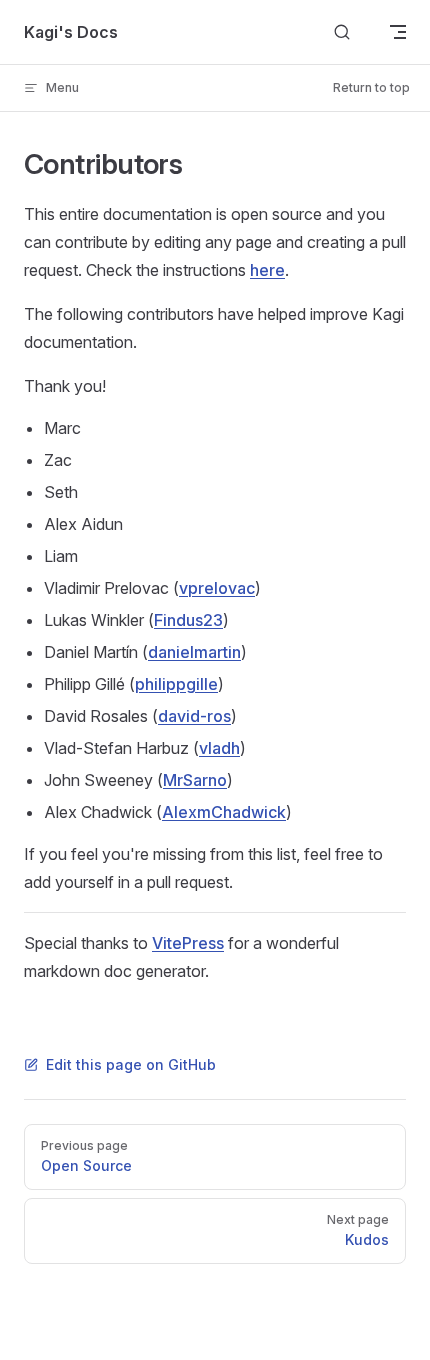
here (267, 270)
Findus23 (188, 620)
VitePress (188, 943)
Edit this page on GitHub (131, 1064)
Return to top (371, 87)
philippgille (176, 684)
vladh (219, 748)
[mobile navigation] (398, 32)
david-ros (194, 716)
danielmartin (194, 652)
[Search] (342, 32)
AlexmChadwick (224, 812)
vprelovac (217, 588)
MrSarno (195, 780)
